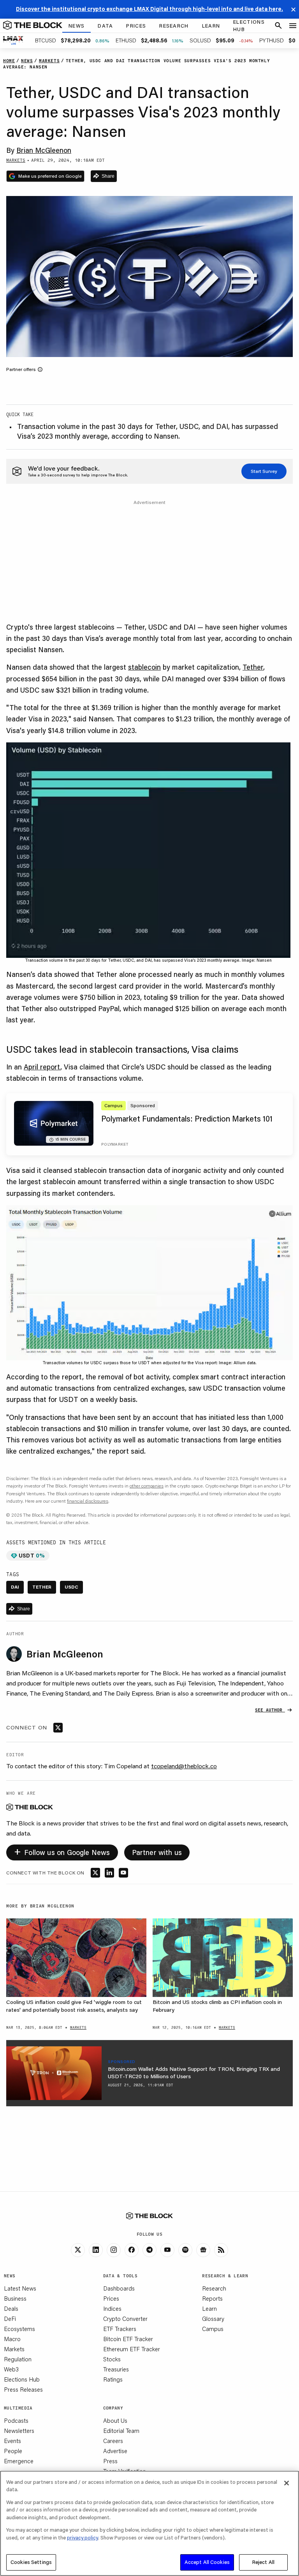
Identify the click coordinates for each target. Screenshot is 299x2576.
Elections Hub (22, 2379)
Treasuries (116, 2369)
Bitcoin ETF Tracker (128, 2339)
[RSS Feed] (221, 2250)
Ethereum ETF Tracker (132, 2349)
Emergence (19, 2461)
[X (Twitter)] (78, 2250)
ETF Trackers (120, 2329)
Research (214, 2288)
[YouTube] (167, 2250)
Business (15, 2298)
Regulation (18, 2359)
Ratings (113, 2379)
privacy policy (83, 2537)
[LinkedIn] (96, 2250)
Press (110, 2461)
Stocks (112, 2359)
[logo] (33, 26)
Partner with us (157, 1852)
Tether (253, 667)
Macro (12, 2339)
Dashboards (119, 2288)
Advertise (115, 2451)
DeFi (10, 2319)
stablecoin (144, 667)
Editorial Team (121, 2431)
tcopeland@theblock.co (184, 1766)
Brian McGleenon (44, 150)
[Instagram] (114, 2250)
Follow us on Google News (62, 1851)
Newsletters (19, 2431)
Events (12, 2441)
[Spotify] (185, 2250)
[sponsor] (54, 2073)
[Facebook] (132, 2250)
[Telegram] (149, 2250)
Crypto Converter (125, 2319)
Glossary (213, 2319)
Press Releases (23, 2389)
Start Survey (264, 471)
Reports (212, 2298)
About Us (115, 2420)
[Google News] (203, 2250)
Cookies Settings (31, 2562)
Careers (113, 2441)
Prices (111, 2298)
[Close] (287, 2483)
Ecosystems (19, 2329)
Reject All (263, 2562)
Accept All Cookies (207, 2562)
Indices (112, 2308)
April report (42, 1067)
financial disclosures (88, 1501)
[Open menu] (293, 26)
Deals (11, 2308)
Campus (213, 2329)
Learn (209, 2308)
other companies (147, 1486)
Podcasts (16, 2420)
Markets (14, 2349)
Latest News (20, 2288)
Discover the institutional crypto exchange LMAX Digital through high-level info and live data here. (149, 9)
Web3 (11, 2369)
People (13, 2451)
